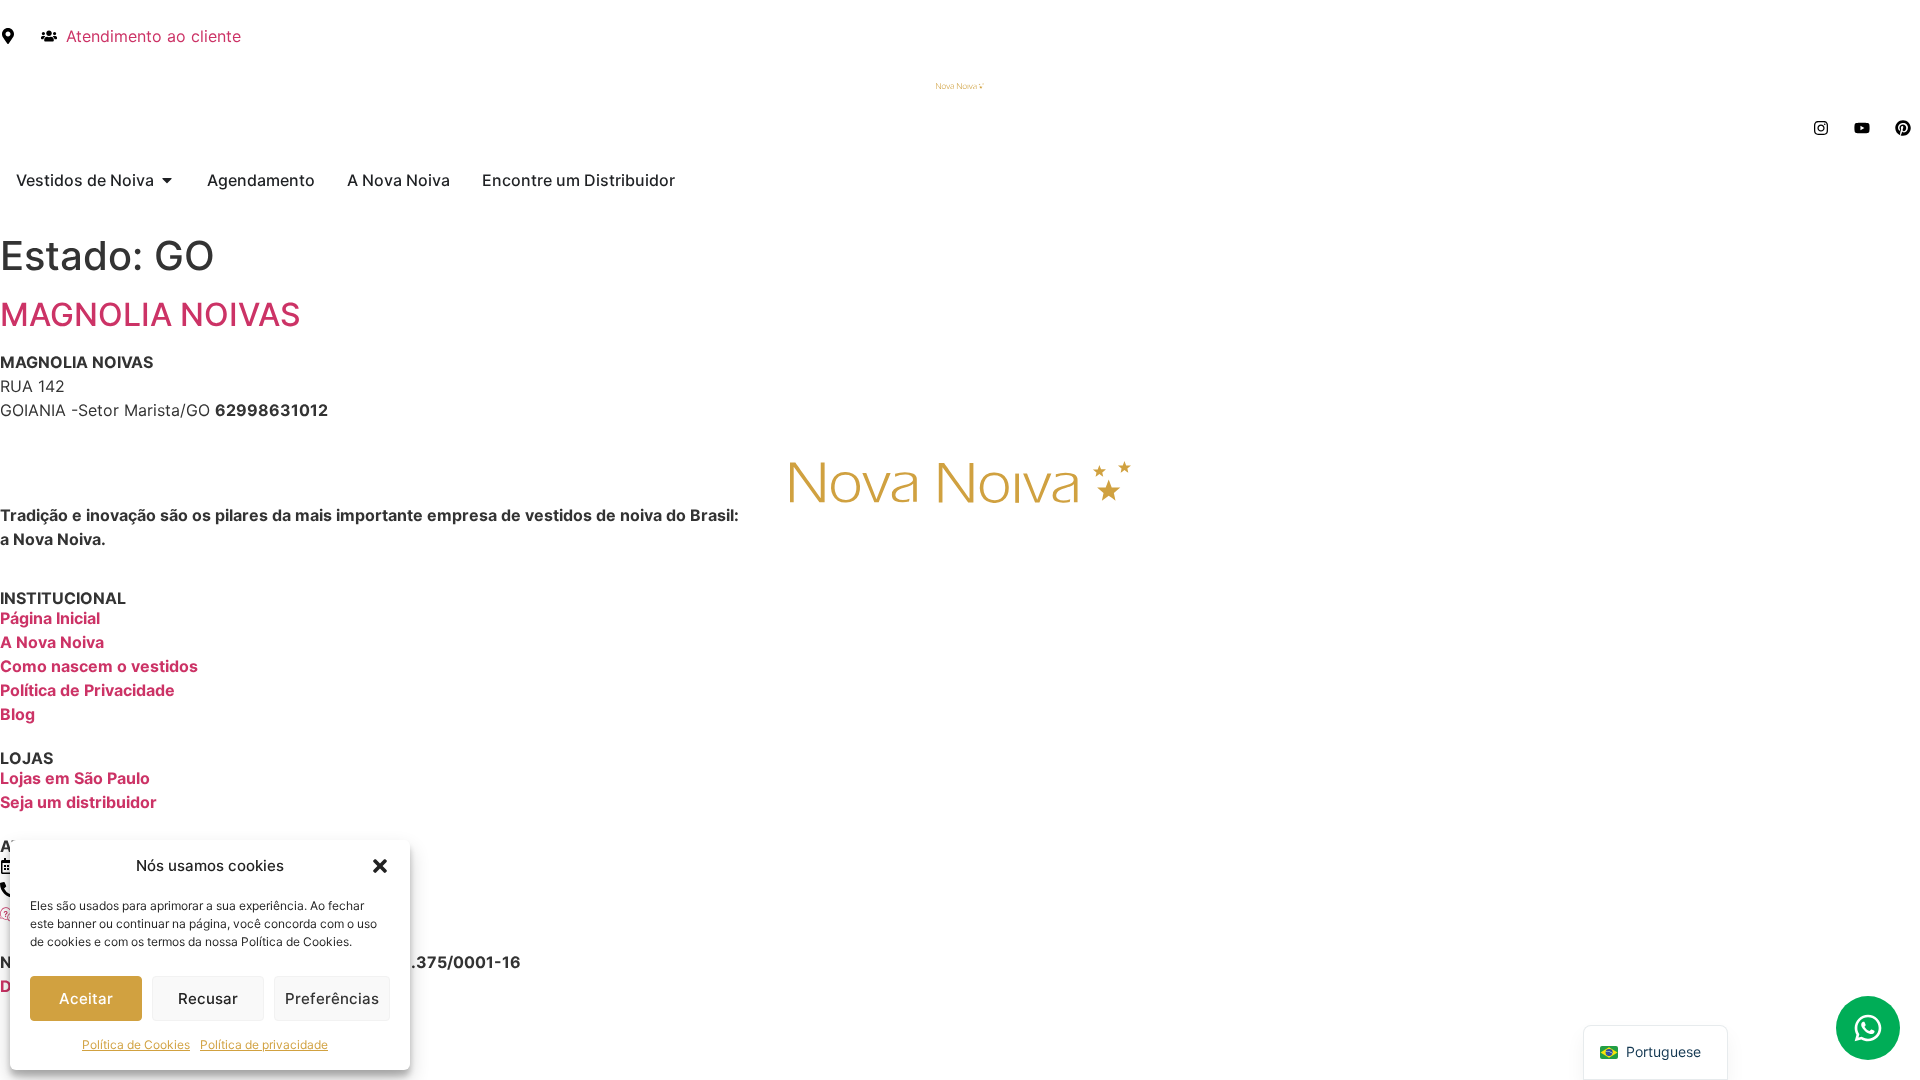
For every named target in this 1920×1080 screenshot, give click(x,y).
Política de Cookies (136, 1044)
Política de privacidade (264, 1044)
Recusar (208, 998)
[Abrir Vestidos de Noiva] (167, 180)
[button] (380, 866)
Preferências (332, 998)
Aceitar (86, 998)
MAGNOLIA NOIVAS (150, 314)
